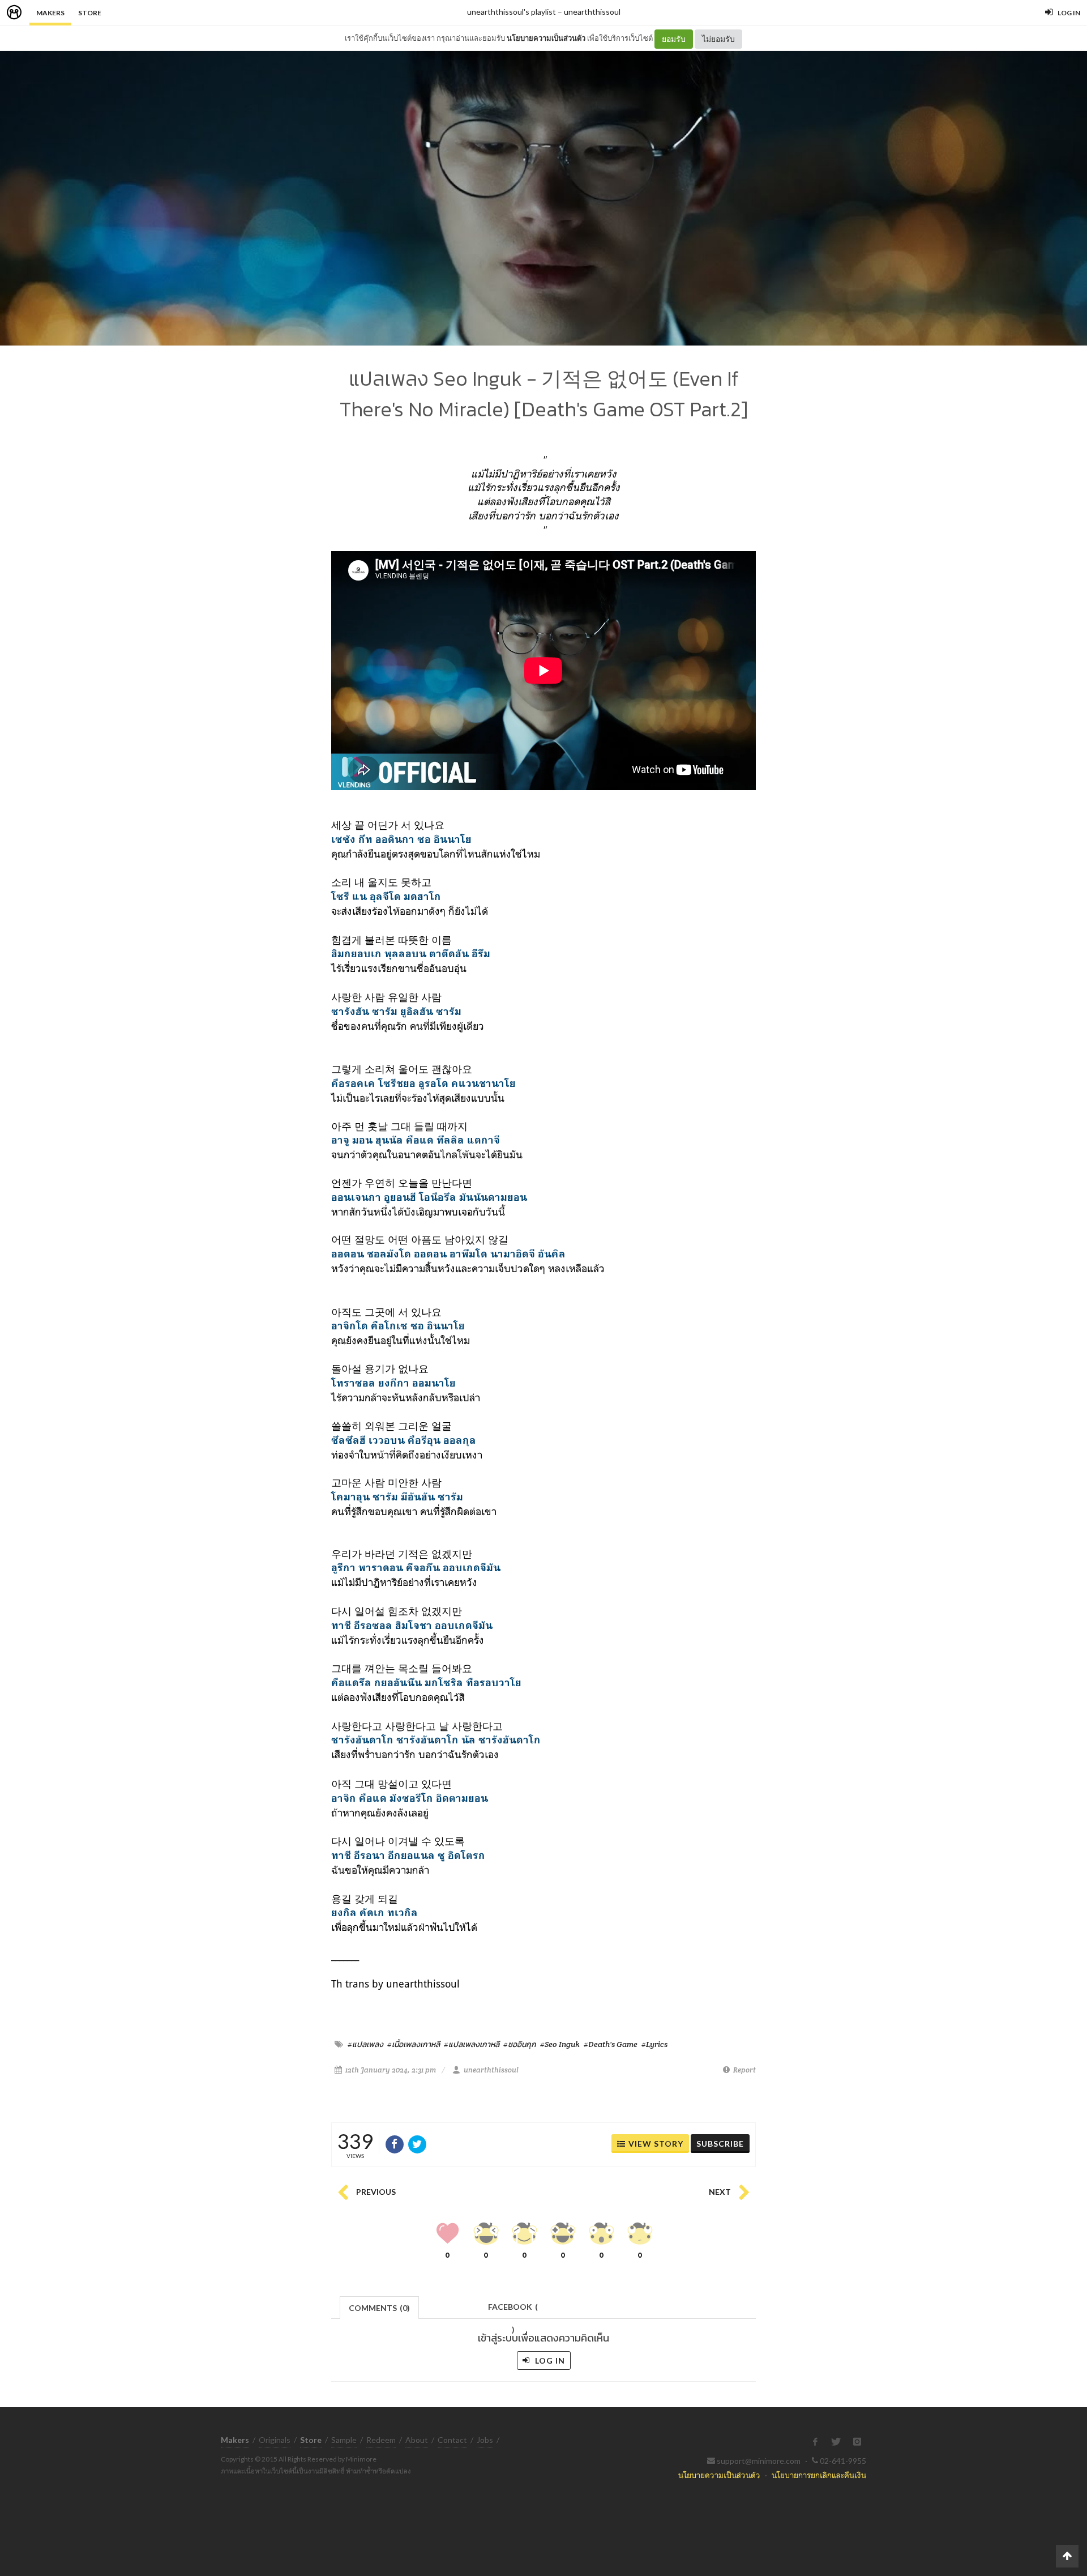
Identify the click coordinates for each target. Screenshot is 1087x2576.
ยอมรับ (674, 39)
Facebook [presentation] (513, 2310)
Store (90, 13)
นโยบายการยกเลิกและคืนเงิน (819, 2475)
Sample (344, 2440)
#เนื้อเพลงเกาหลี (414, 2044)
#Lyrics (654, 2044)
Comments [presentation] (379, 2308)
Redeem (381, 2440)
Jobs (485, 2440)
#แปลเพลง (365, 2044)
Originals (275, 2440)
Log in (549, 2360)
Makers (50, 13)
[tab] (380, 2307)
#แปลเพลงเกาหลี (472, 2044)
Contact (452, 2440)
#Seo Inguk (560, 2044)
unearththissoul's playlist (512, 12)
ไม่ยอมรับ (718, 39)
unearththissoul (592, 12)
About (417, 2440)
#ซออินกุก (520, 2044)
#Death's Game (611, 2044)
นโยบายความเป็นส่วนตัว (546, 38)
